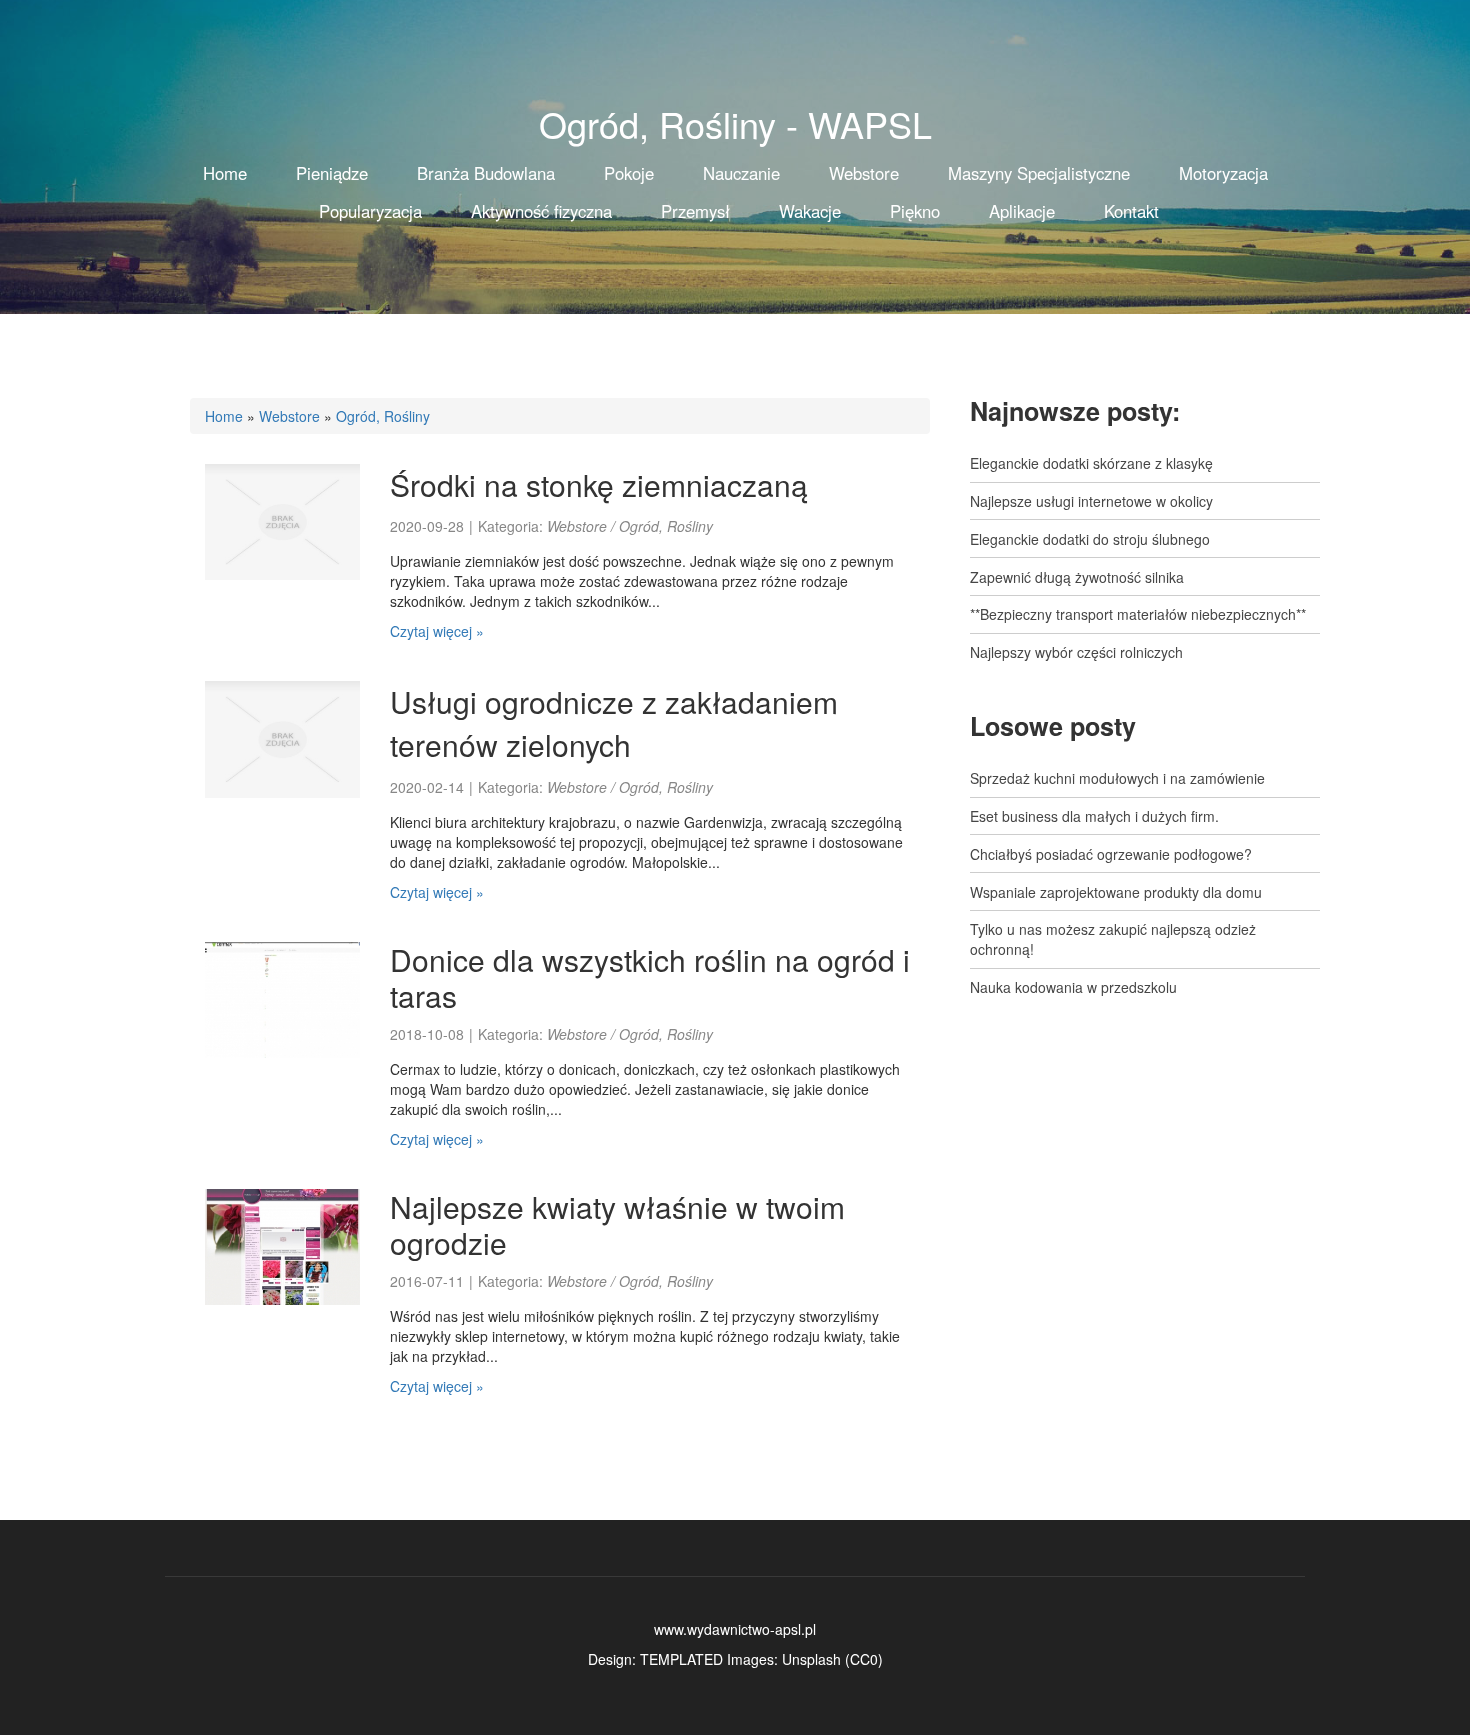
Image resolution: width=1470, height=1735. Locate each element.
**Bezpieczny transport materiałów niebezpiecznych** (1138, 614)
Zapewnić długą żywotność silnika (1077, 577)
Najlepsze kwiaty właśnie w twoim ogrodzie (617, 1224)
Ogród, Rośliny (383, 416)
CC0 (864, 1659)
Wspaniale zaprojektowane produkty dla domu (1116, 892)
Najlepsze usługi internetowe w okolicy (1091, 501)
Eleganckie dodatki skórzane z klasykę (1091, 463)
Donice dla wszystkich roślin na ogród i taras (650, 977)
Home (224, 416)
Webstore (289, 416)
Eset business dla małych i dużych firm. (1094, 816)
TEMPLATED (681, 1659)
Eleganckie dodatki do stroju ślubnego (1090, 539)
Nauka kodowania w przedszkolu (1073, 987)
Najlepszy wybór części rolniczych (1076, 652)
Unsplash (811, 1659)
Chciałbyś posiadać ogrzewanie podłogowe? (1111, 854)
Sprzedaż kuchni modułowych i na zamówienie (1117, 778)
